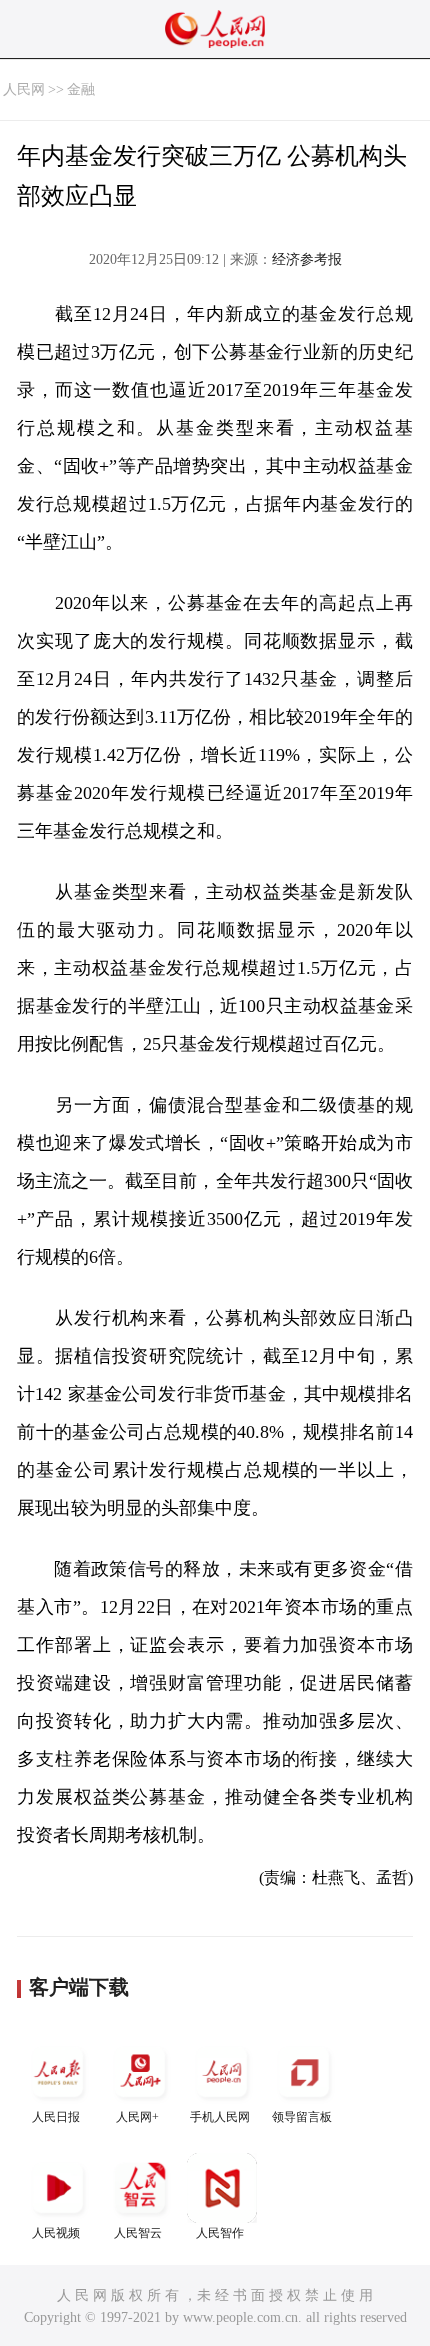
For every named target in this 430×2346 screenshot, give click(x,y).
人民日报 (56, 2117)
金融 (81, 89)
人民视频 (56, 2233)
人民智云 (138, 2233)
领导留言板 (302, 2117)
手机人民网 (220, 2117)
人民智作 (220, 2233)
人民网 (24, 89)
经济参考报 (307, 259)
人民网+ (137, 2117)
